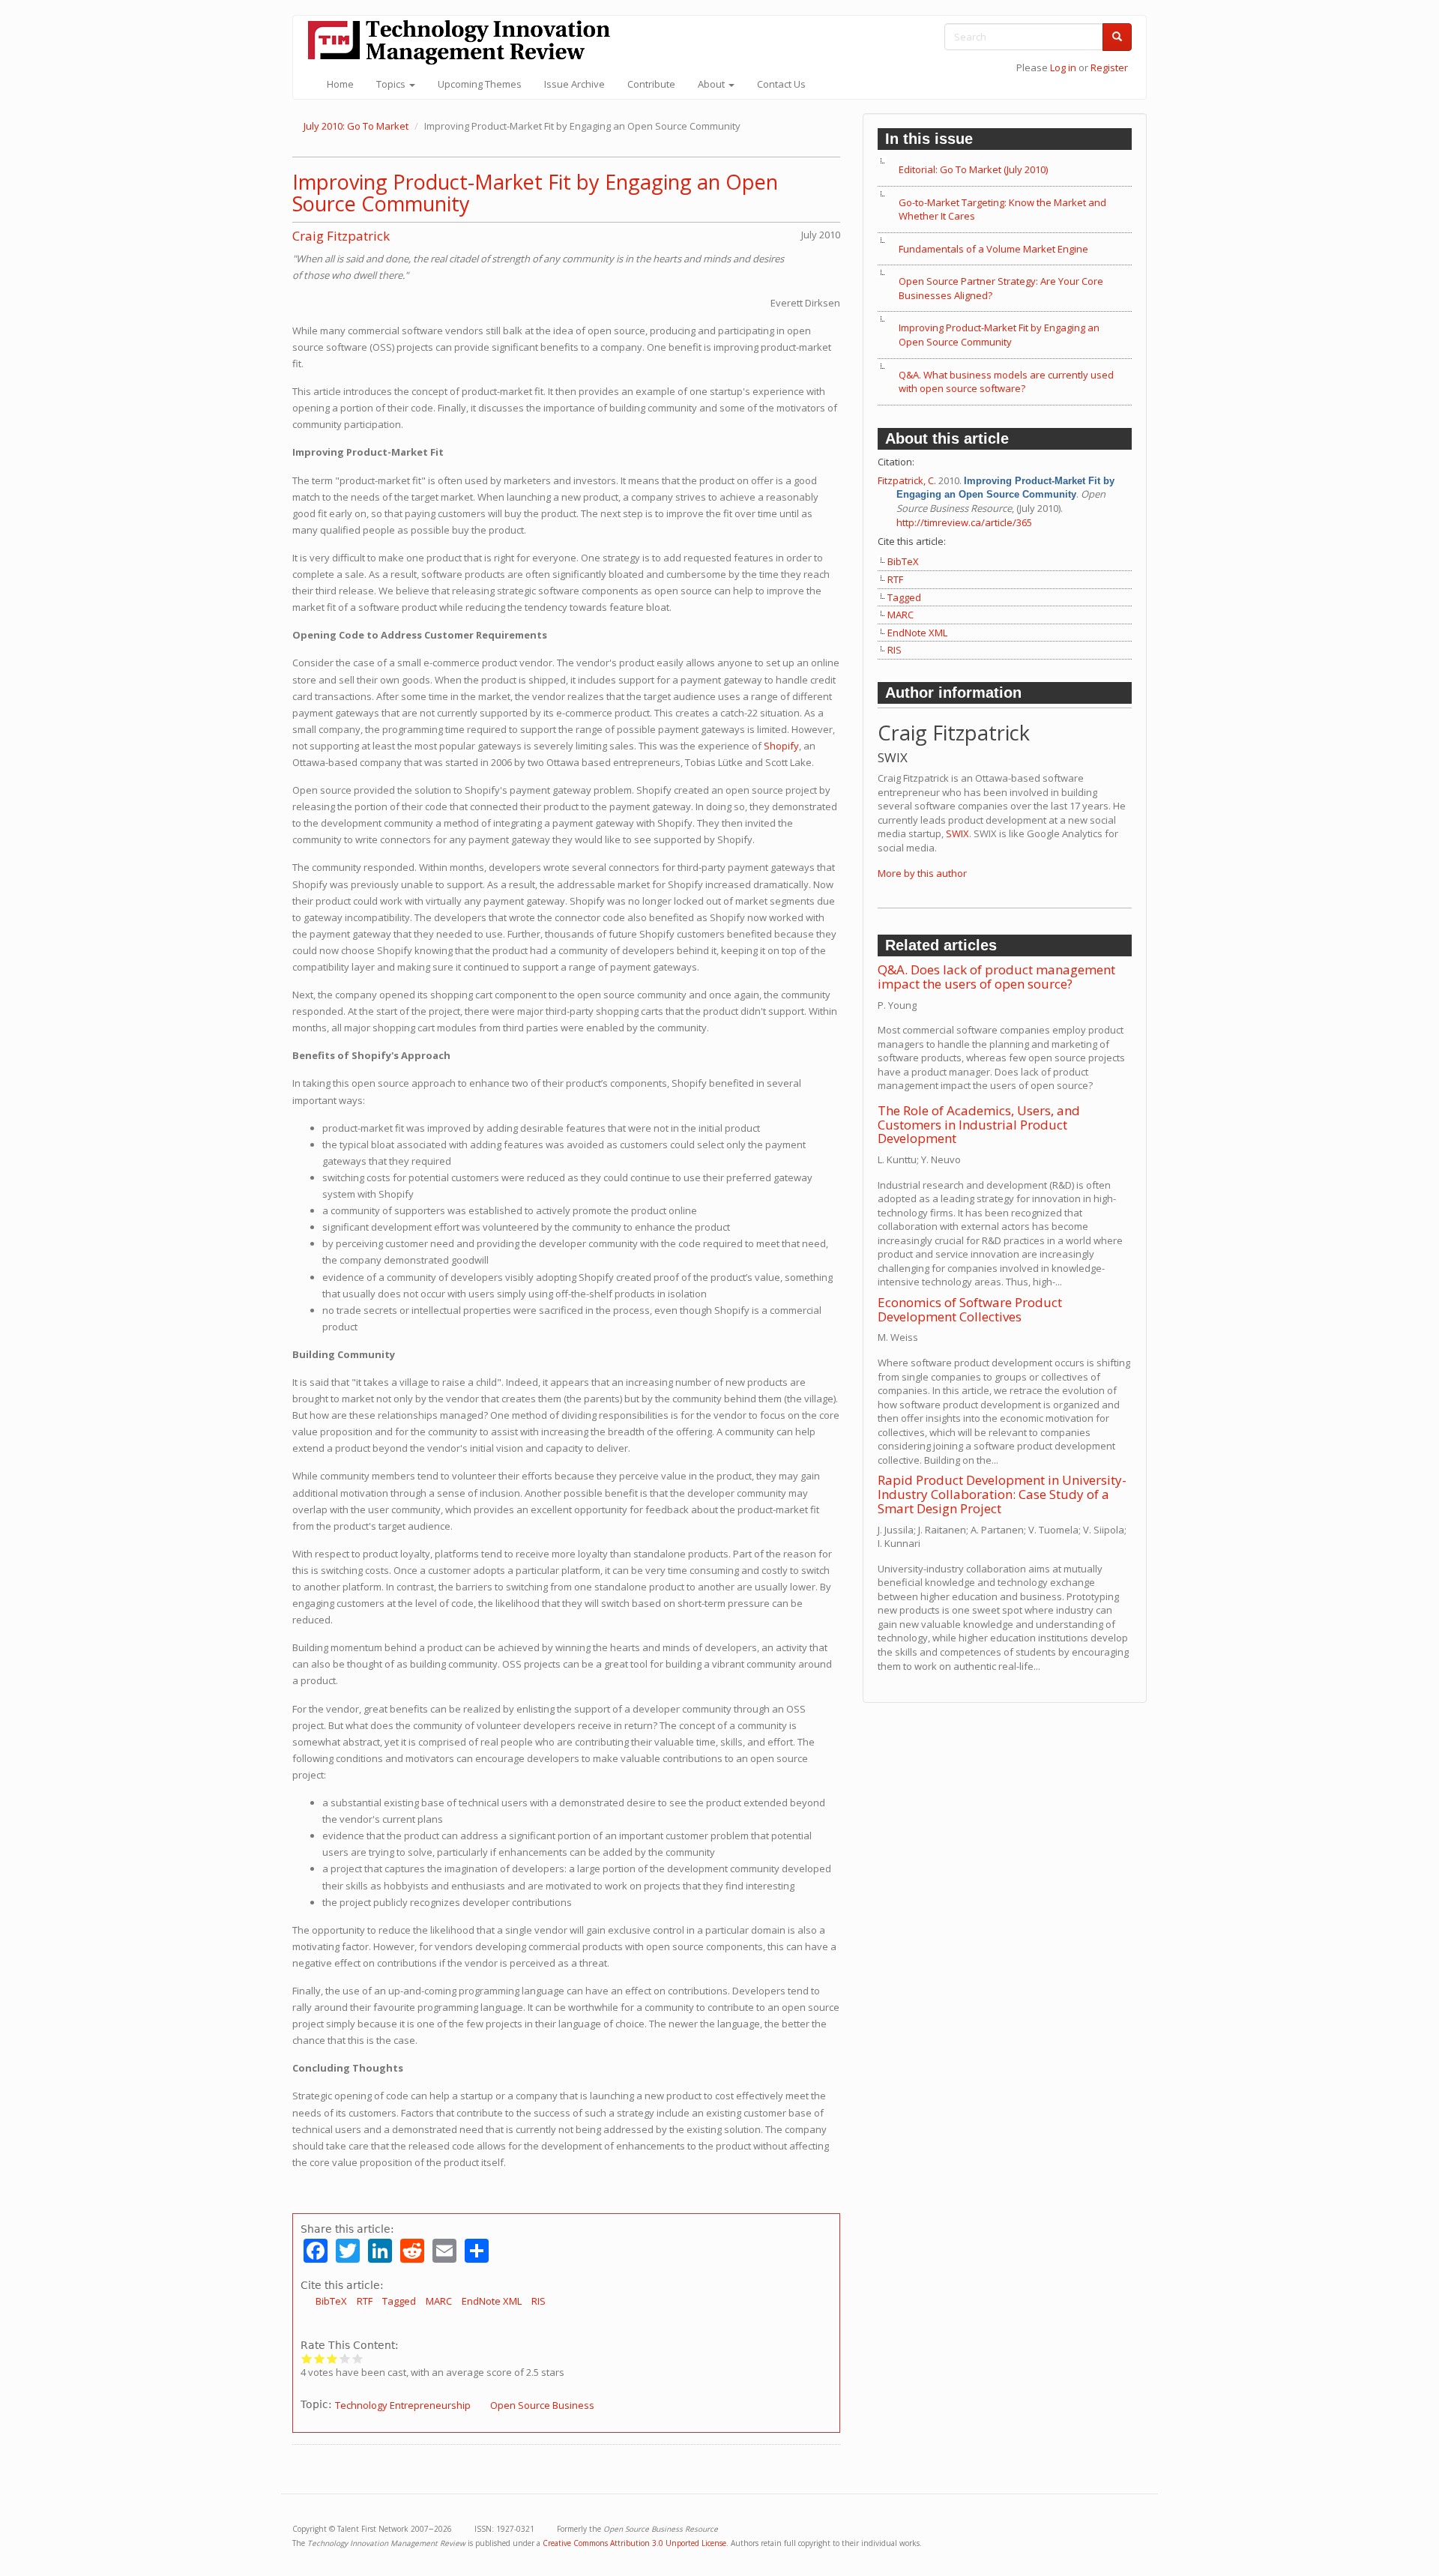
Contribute (651, 84)
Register (1109, 67)
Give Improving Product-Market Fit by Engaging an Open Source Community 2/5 (320, 2358)
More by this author (922, 873)
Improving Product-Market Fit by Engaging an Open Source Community (535, 193)
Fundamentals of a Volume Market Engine (993, 249)
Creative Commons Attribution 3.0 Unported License (634, 2543)
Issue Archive (574, 84)
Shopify (781, 746)
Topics (392, 84)
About (712, 84)
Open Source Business (542, 2405)
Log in (1063, 67)
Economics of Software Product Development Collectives (970, 1309)
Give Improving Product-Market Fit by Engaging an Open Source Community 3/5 (332, 2358)
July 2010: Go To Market (356, 126)
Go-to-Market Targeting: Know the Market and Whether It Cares (1002, 209)
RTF (365, 2301)
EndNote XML (492, 2301)
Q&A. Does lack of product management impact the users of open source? (996, 977)
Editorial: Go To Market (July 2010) (973, 169)
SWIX (957, 833)
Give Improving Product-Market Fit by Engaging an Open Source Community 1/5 (307, 2358)
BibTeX (331, 2301)
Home (340, 84)
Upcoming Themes (480, 84)
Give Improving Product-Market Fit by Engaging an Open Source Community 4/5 (345, 2358)
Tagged (399, 2301)
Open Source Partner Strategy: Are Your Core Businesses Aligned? (1001, 288)
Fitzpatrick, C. (907, 480)
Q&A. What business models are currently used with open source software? (1006, 382)
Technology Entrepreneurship (403, 2405)
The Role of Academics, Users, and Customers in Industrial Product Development (979, 1124)
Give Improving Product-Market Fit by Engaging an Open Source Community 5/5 (358, 2358)
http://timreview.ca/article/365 (964, 522)
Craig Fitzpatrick (341, 236)
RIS (539, 2301)
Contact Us (781, 84)
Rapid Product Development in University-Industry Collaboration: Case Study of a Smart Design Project (1002, 1494)
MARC (439, 2301)
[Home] (465, 42)
